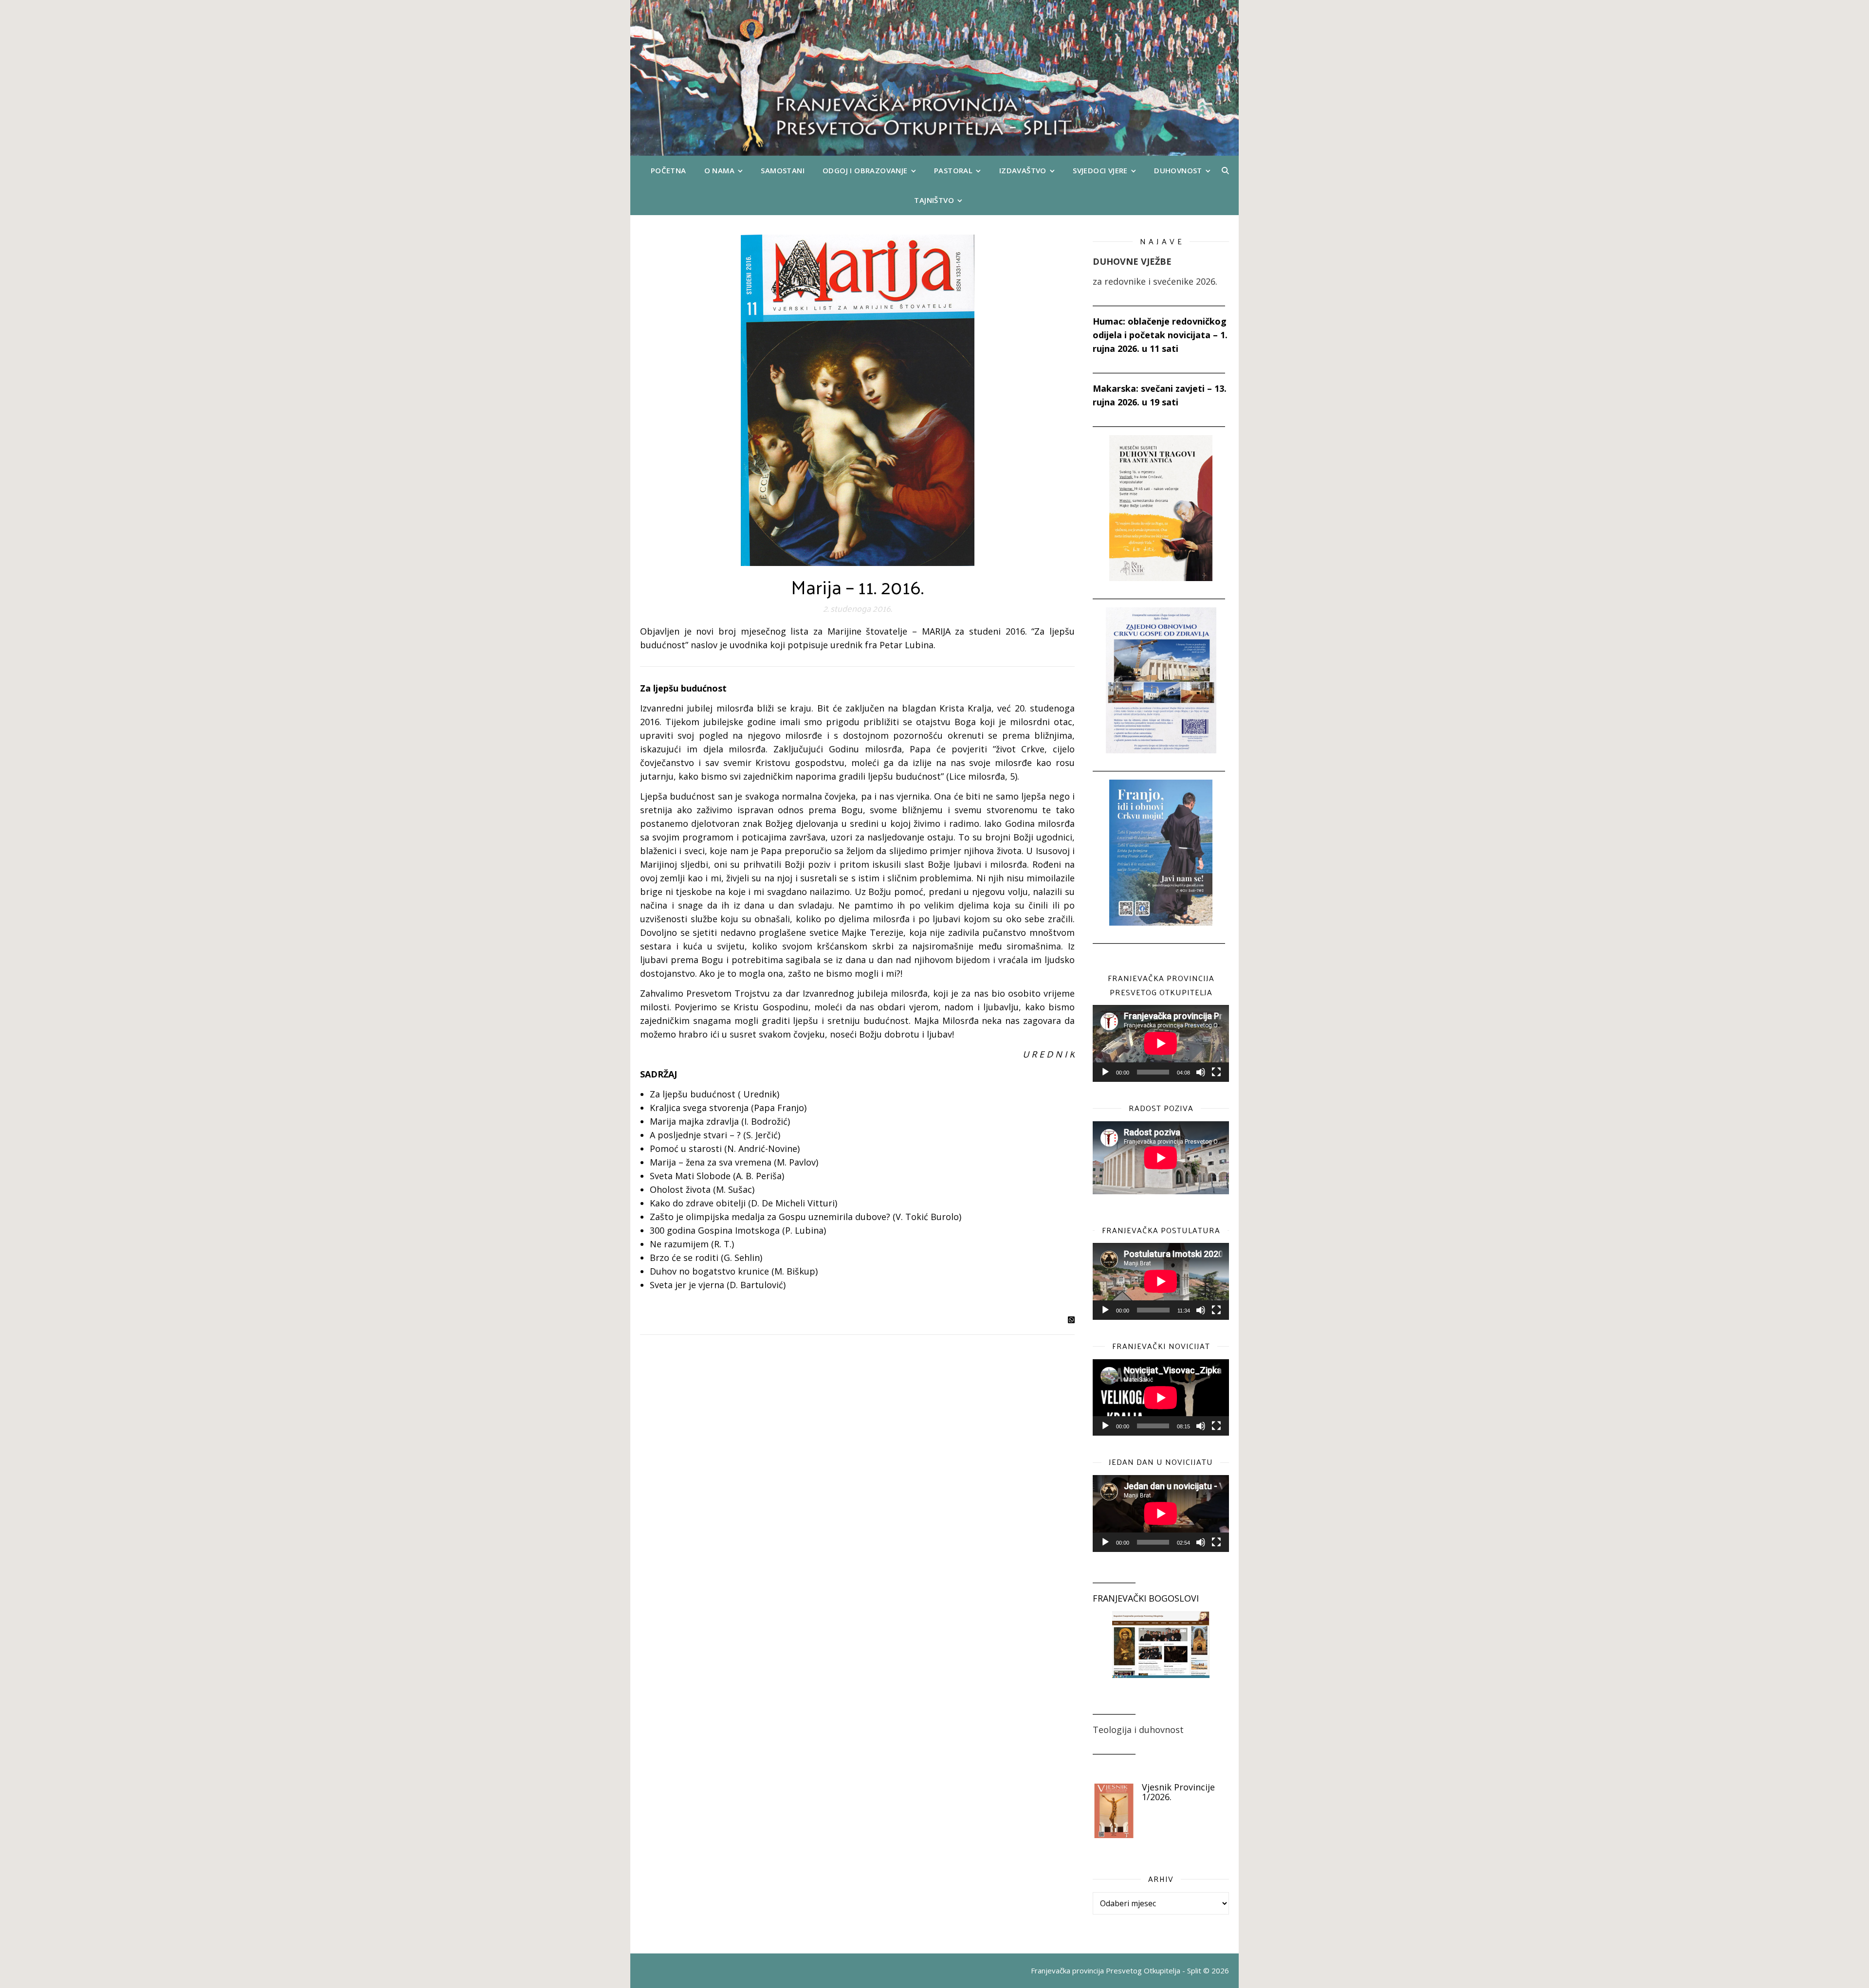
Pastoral (953, 170)
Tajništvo (934, 200)
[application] (1161, 1043)
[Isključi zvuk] (1201, 1072)
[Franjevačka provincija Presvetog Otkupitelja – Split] (934, 78)
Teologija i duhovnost (1138, 1730)
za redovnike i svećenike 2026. (1155, 281)
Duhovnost (1178, 170)
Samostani (783, 170)
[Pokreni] (1105, 1072)
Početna (669, 170)
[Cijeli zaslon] (1216, 1072)
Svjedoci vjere (1100, 170)
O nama (719, 170)
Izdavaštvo (1023, 170)
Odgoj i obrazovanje (865, 170)
